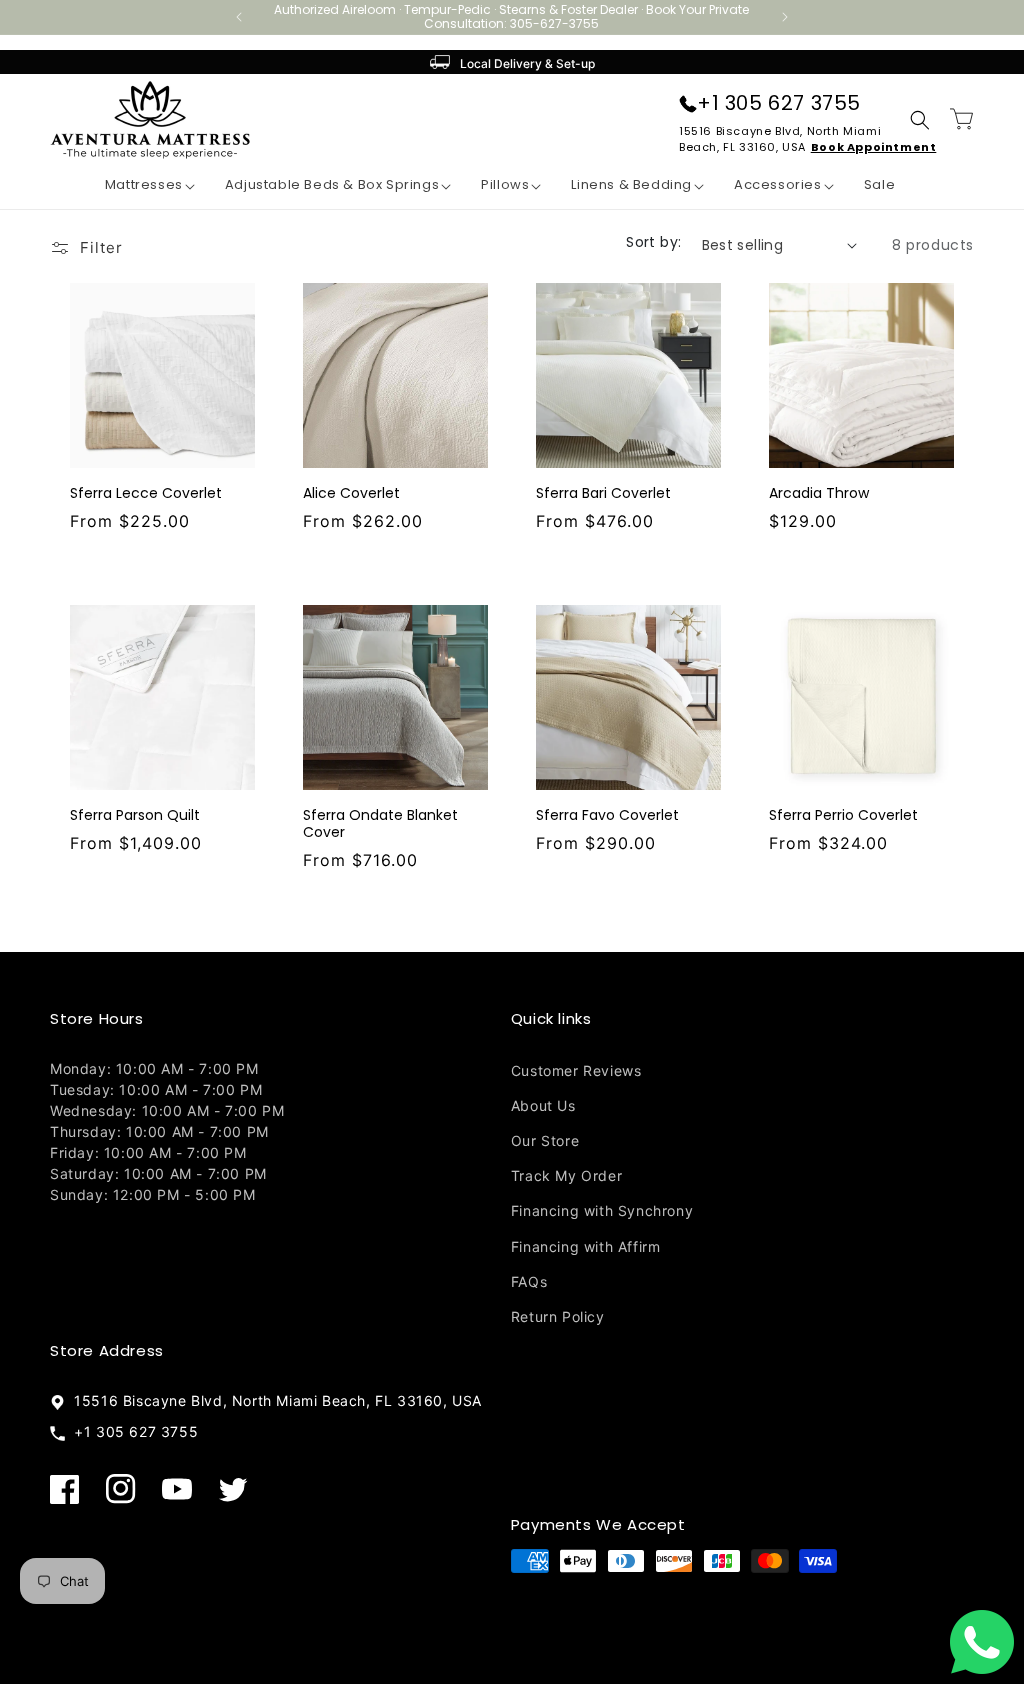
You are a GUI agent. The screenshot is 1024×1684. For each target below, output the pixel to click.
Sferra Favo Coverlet (607, 815)
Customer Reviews (576, 1070)
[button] (135, 185)
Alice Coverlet (351, 493)
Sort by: (653, 242)
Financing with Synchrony (602, 1210)
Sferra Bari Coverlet (603, 493)
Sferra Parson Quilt (135, 815)
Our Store (545, 1140)
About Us (543, 1105)
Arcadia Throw (819, 493)
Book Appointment (874, 147)
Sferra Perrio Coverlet (843, 815)
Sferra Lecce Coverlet (146, 493)
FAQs (529, 1281)
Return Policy (558, 1316)
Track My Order (566, 1175)
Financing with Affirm (586, 1246)
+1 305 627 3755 (779, 103)
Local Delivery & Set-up (527, 63)
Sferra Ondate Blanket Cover (380, 824)
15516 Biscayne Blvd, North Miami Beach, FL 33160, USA (273, 1400)
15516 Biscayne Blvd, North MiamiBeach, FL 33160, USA (780, 139)
